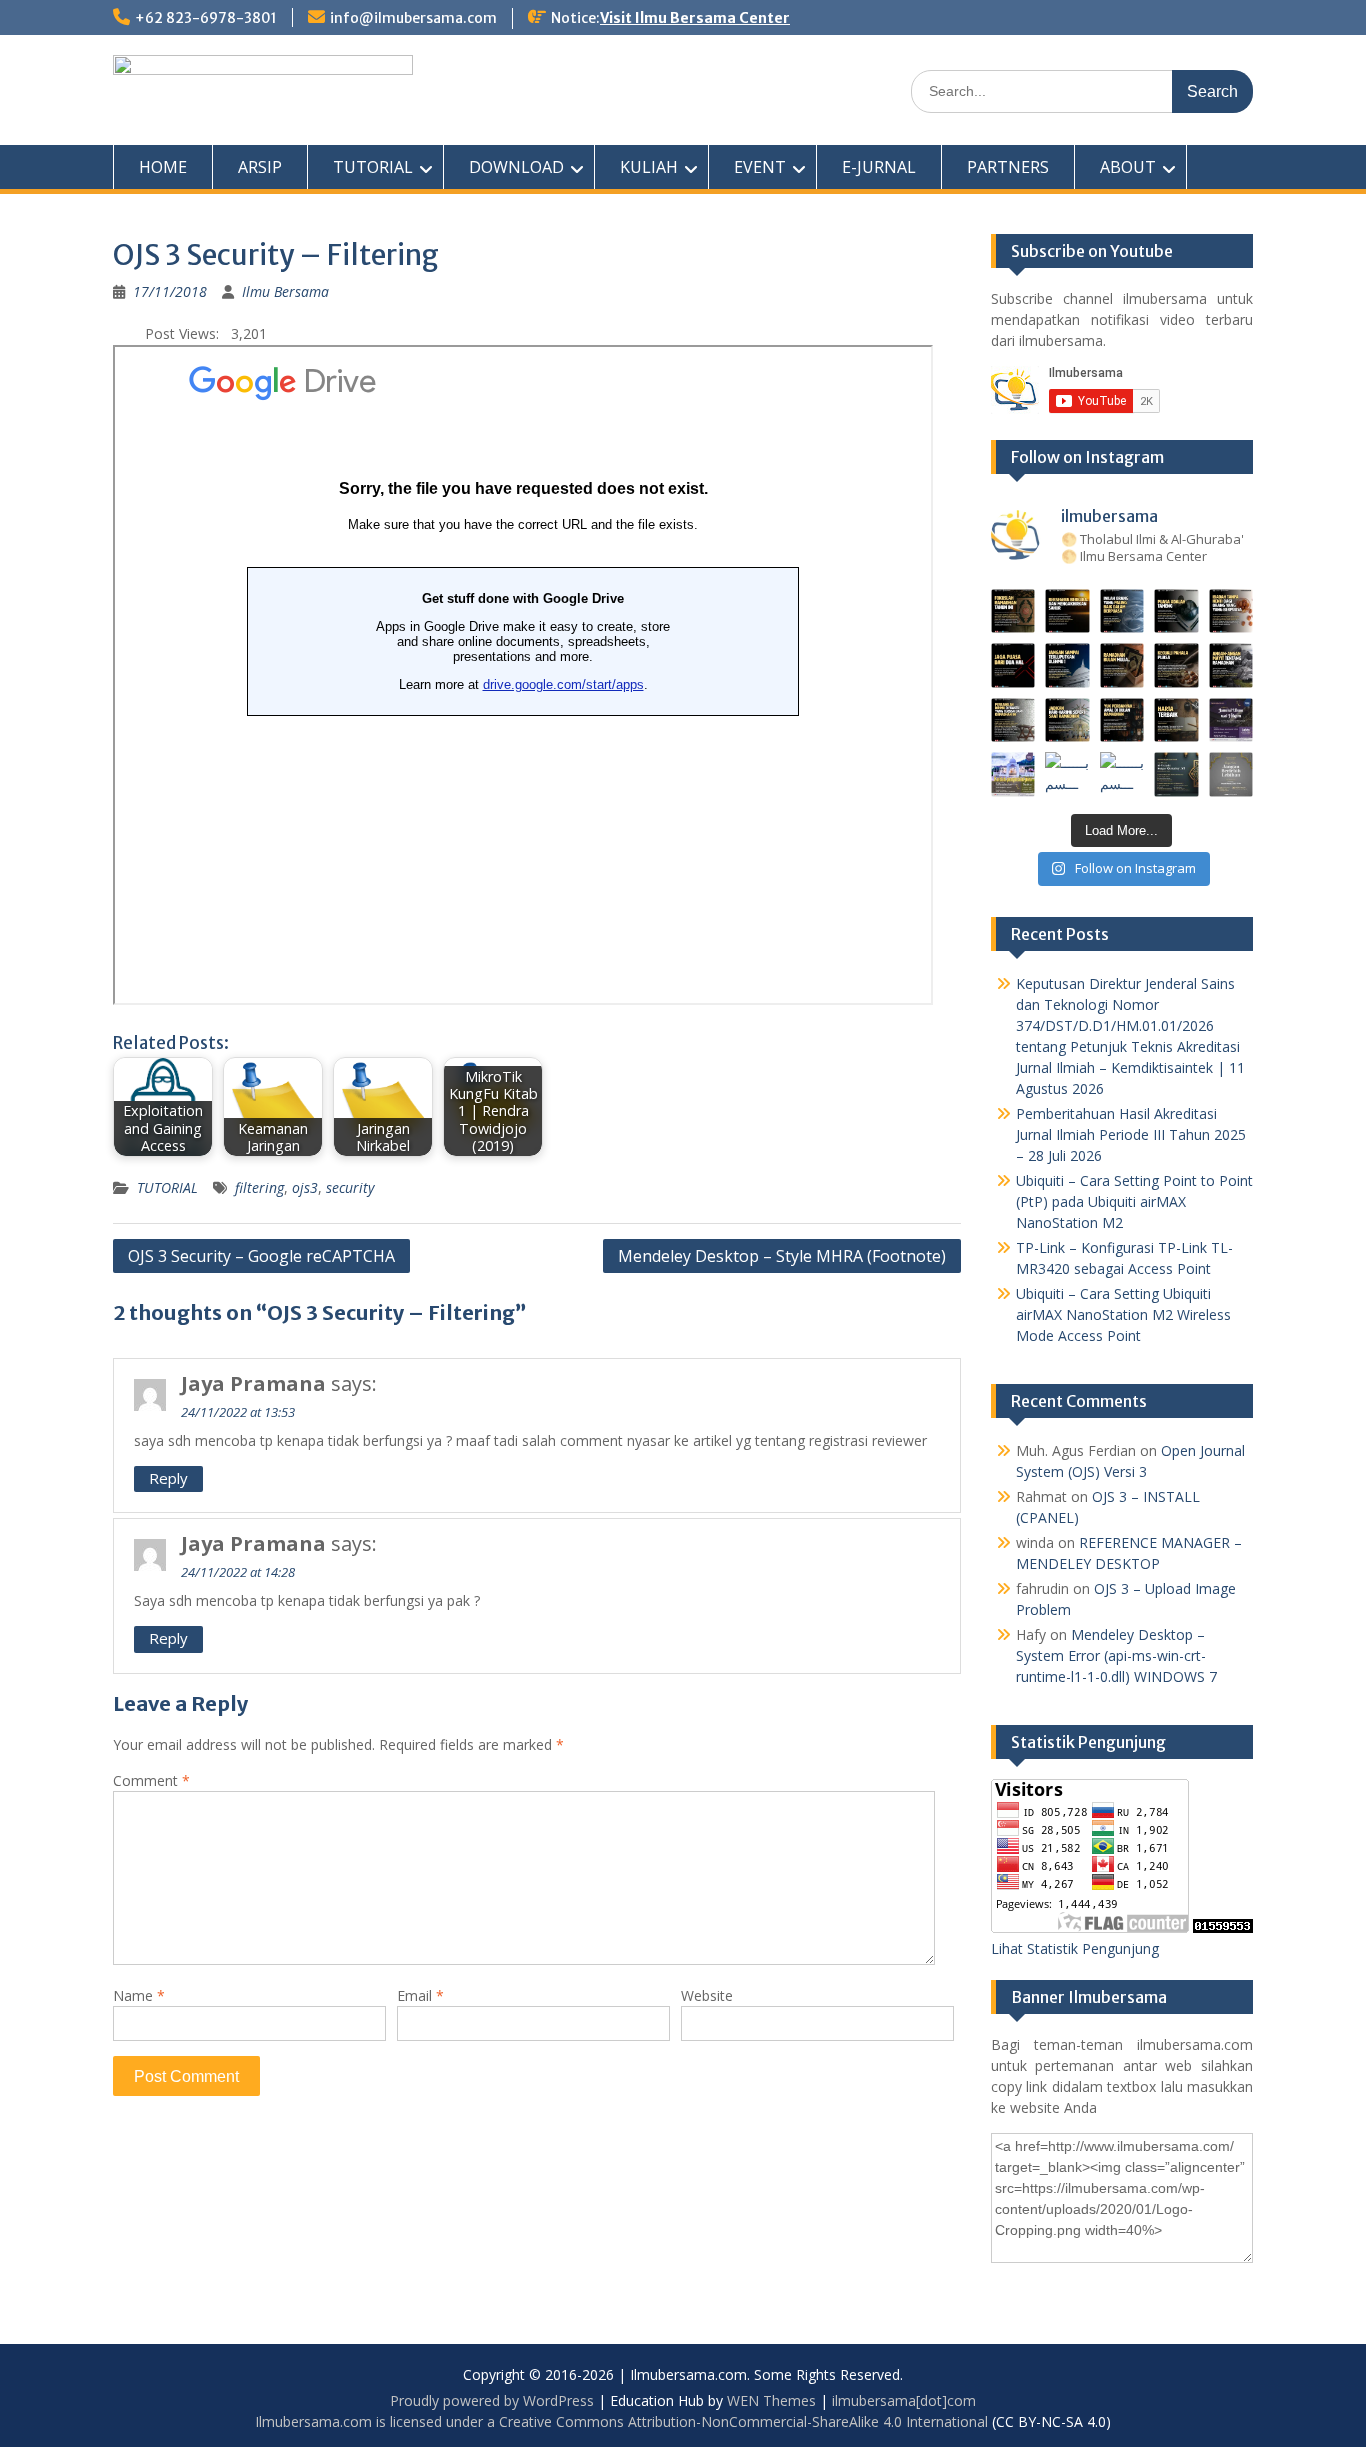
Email (420, 1995)
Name (139, 1995)
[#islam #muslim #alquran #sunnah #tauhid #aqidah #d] (1176, 774)
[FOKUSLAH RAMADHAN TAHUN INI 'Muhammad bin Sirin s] (1013, 611)
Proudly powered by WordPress (492, 2400)
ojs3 (305, 1187)
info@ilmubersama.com (413, 18)
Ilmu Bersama (285, 291)
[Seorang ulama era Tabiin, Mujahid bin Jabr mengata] (1013, 665)
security (350, 1187)
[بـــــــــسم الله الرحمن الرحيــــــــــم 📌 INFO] (1231, 720)
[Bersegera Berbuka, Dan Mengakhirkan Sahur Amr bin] (1067, 611)
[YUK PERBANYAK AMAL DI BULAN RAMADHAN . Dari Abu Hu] (1122, 720)
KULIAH (649, 167)
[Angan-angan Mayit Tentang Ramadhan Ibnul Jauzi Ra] (1231, 665)
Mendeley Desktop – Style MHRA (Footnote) (782, 1256)
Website (707, 1995)
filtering (259, 1187)
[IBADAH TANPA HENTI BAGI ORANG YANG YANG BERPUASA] (1231, 611)
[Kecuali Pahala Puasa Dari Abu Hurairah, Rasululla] (1176, 665)
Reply (168, 1478)
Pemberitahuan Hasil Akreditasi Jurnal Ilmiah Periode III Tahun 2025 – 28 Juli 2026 (1131, 1134)
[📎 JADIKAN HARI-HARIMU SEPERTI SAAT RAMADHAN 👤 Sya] (1067, 720)
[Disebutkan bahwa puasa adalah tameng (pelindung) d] (1176, 611)
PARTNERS (1008, 167)
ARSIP (260, 167)
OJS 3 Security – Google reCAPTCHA (261, 1256)
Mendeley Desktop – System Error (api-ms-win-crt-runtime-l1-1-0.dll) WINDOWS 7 (1116, 1655)
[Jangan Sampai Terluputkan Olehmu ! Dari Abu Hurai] (1067, 665)
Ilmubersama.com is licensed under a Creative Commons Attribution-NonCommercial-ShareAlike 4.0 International (621, 2421)
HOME (163, 167)
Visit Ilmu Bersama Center (695, 18)
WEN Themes (771, 2400)
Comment (151, 1780)
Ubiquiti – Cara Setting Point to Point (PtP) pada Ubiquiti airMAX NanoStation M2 (1134, 1201)
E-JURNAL (879, 167)
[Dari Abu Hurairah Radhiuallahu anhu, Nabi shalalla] (1122, 665)
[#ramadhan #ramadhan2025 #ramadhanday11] (1122, 611)
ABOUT (1128, 167)
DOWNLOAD (516, 167)
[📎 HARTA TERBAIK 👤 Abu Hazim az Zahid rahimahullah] (1176, 720)
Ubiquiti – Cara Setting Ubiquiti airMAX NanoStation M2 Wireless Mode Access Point (1123, 1314)
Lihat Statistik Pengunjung (1075, 1948)
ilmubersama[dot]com (904, 2400)
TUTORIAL (373, 167)
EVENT (760, 167)
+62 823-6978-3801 (206, 18)
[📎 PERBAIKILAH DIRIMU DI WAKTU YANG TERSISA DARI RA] (1013, 720)
